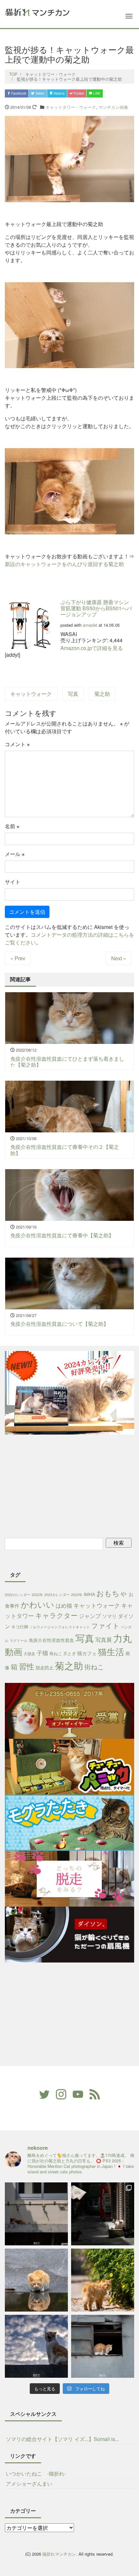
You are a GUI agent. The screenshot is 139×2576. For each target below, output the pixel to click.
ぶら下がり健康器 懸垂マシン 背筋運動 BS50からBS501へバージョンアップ (96, 608)
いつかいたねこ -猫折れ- (36, 2473)
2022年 (37, 1595)
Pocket (78, 93)
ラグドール (19, 1640)
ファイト (105, 1625)
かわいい (37, 1604)
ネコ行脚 (20, 1627)
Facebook (18, 93)
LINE (96, 93)
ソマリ (109, 1616)
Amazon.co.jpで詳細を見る (92, 648)
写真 (73, 694)
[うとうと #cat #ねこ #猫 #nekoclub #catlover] (103, 2346)
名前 (12, 826)
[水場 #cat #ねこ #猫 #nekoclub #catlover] (36, 2214)
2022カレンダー (18, 1595)
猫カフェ (87, 1653)
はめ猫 (64, 1605)
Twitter (39, 93)
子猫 (42, 1653)
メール (15, 854)
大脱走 (29, 1653)
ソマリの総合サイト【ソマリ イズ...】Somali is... (62, 2439)
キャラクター (56, 1615)
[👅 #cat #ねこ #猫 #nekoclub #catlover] (36, 2346)
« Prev (18, 958)
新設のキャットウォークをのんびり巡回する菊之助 (64, 564)
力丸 (123, 1638)
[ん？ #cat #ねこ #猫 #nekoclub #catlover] (36, 2280)
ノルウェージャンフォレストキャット (60, 1627)
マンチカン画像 (113, 107)
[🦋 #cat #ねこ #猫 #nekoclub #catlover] (103, 2280)
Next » (119, 958)
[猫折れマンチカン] (37, 11)
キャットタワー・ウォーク (71, 107)
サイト (13, 882)
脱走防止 (45, 1667)
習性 (27, 1666)
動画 (14, 1651)
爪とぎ (70, 1653)
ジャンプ (90, 1616)
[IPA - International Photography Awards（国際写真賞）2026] (103, 2214)
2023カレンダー (57, 1595)
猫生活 (111, 1651)
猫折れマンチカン (59, 2554)
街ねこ (94, 1667)
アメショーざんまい (29, 2483)
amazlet (90, 625)
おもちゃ (112, 1593)
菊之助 (102, 694)
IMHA (89, 1594)
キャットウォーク (31, 694)
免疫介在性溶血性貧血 (51, 1640)
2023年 (77, 1595)
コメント (17, 744)
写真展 (104, 1639)
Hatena (59, 93)
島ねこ (56, 1653)
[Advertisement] (61, 1485)
